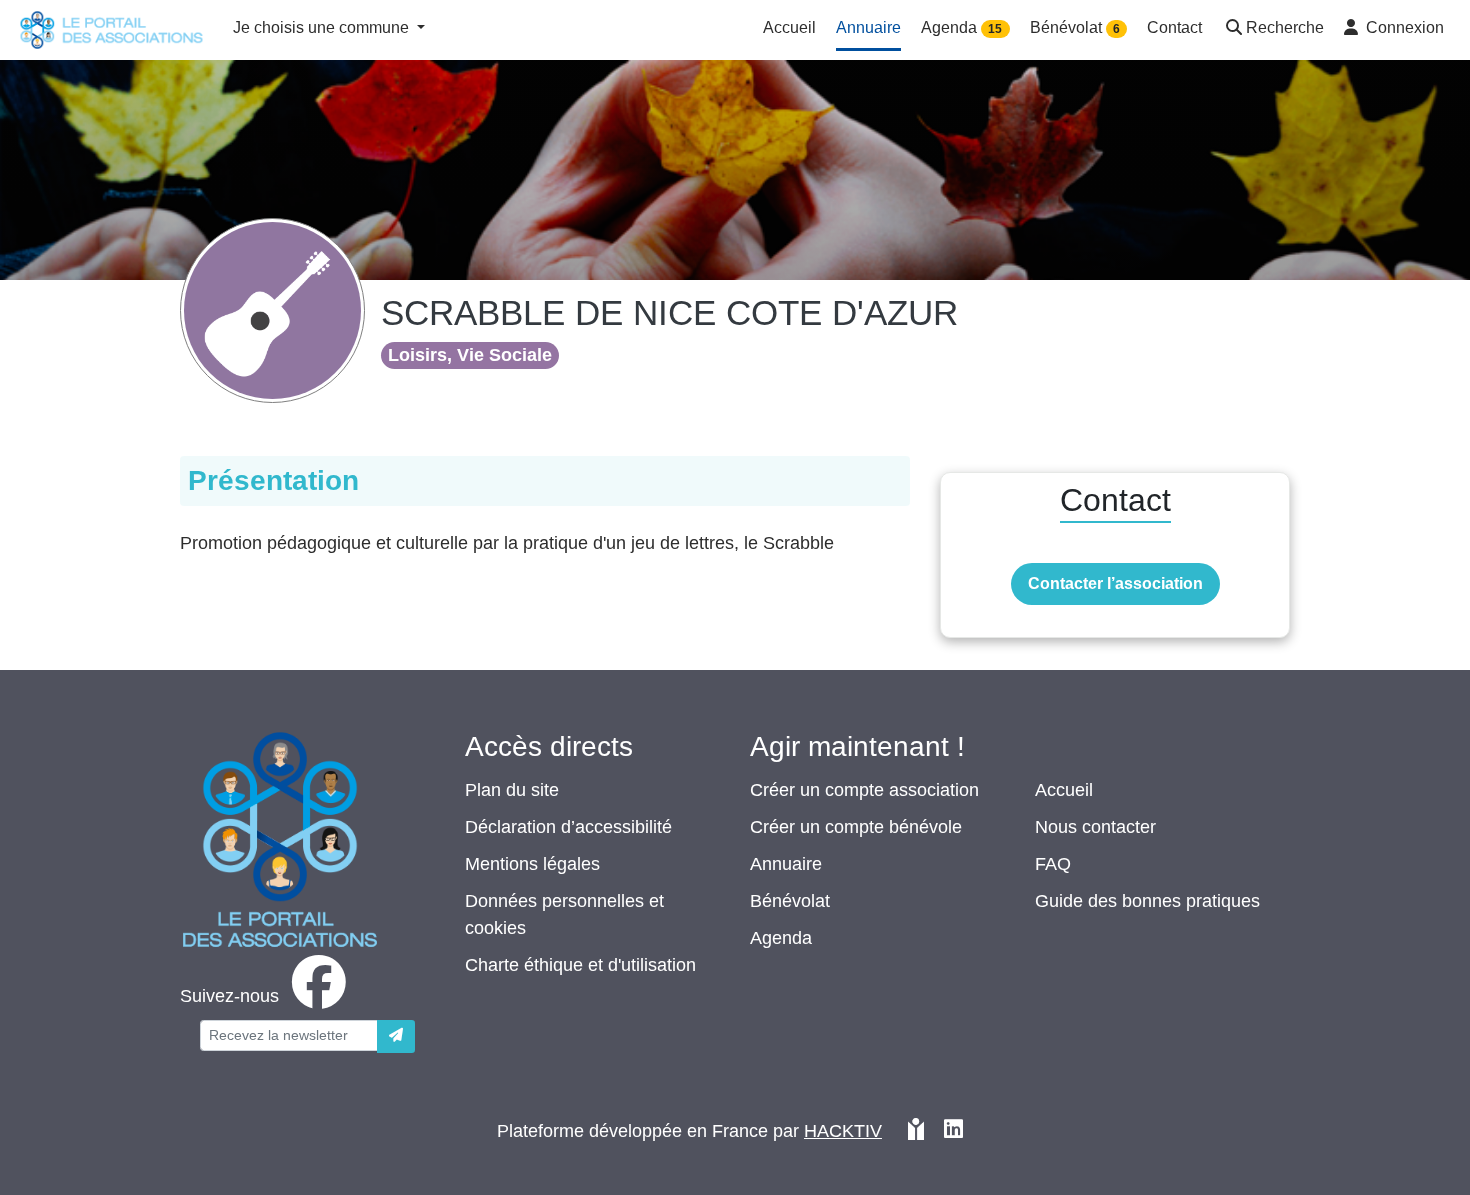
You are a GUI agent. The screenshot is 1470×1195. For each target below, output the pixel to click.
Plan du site (512, 790)
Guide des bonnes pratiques (1147, 901)
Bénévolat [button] (1075, 27)
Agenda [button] (961, 27)
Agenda (781, 938)
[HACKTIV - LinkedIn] (953, 1131)
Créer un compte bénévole (856, 827)
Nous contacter (1095, 827)
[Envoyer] (396, 1036)
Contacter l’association (1115, 583)
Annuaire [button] (868, 27)
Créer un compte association (864, 790)
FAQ (1053, 864)
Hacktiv (843, 1131)
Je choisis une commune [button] (323, 27)
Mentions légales (532, 864)
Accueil (1064, 790)
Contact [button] (1174, 27)
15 (995, 29)
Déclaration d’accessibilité (568, 827)
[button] (1273, 29)
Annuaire (786, 864)
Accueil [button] (789, 27)
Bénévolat (790, 901)
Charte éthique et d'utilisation (580, 965)
